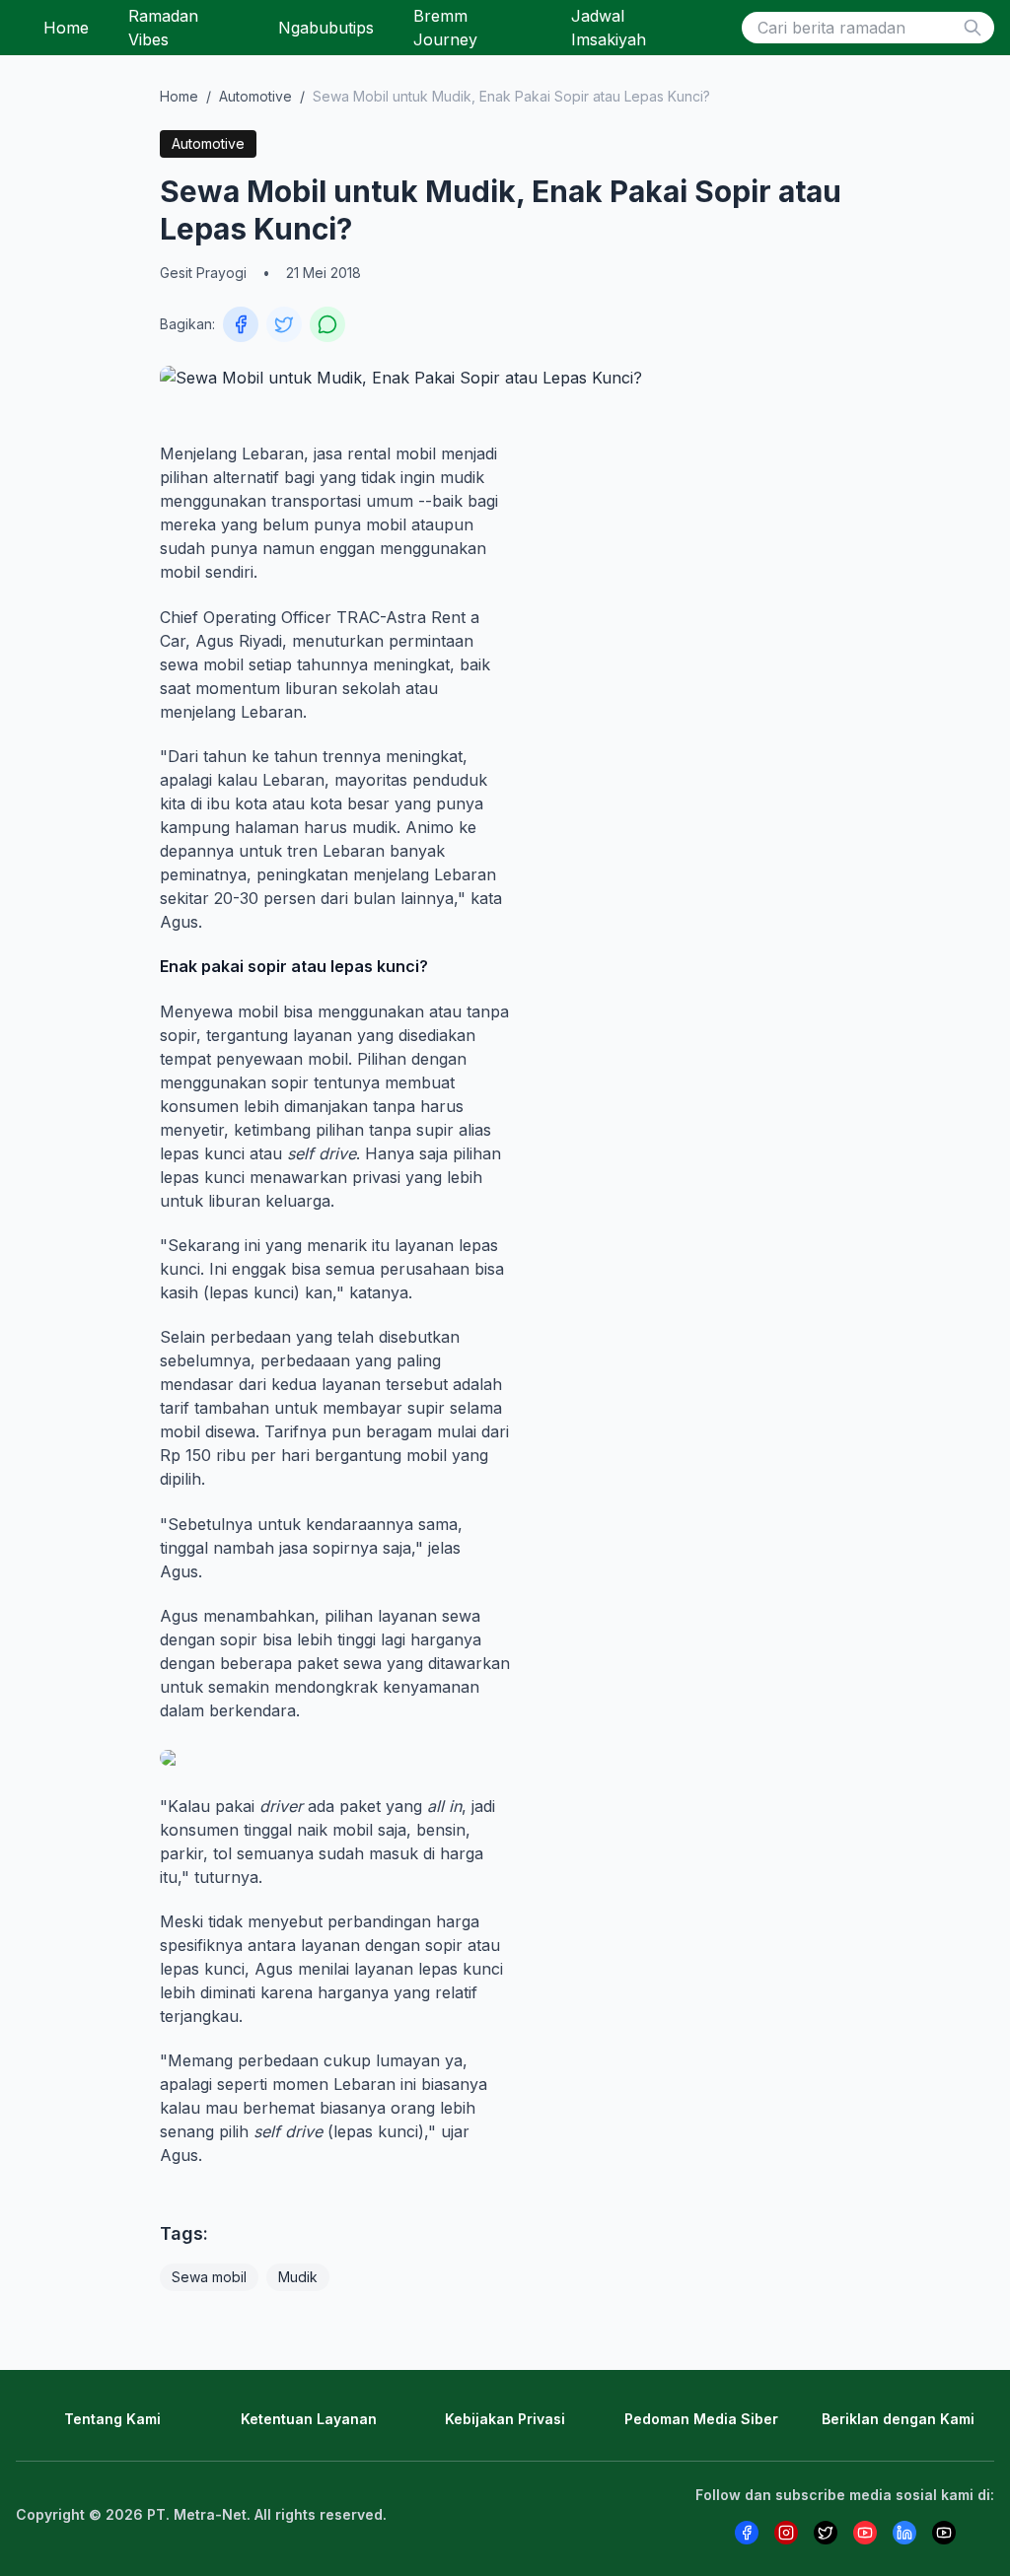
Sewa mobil (209, 2277)
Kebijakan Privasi (505, 2419)
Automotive (255, 96)
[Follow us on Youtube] (865, 2533)
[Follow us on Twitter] (826, 2533)
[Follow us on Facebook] (747, 2533)
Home (66, 28)
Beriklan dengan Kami (898, 2419)
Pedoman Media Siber (701, 2419)
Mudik (298, 2277)
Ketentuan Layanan (309, 2419)
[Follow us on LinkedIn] (904, 2533)
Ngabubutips (326, 28)
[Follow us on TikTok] (944, 2533)
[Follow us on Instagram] (786, 2533)
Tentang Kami (112, 2419)
